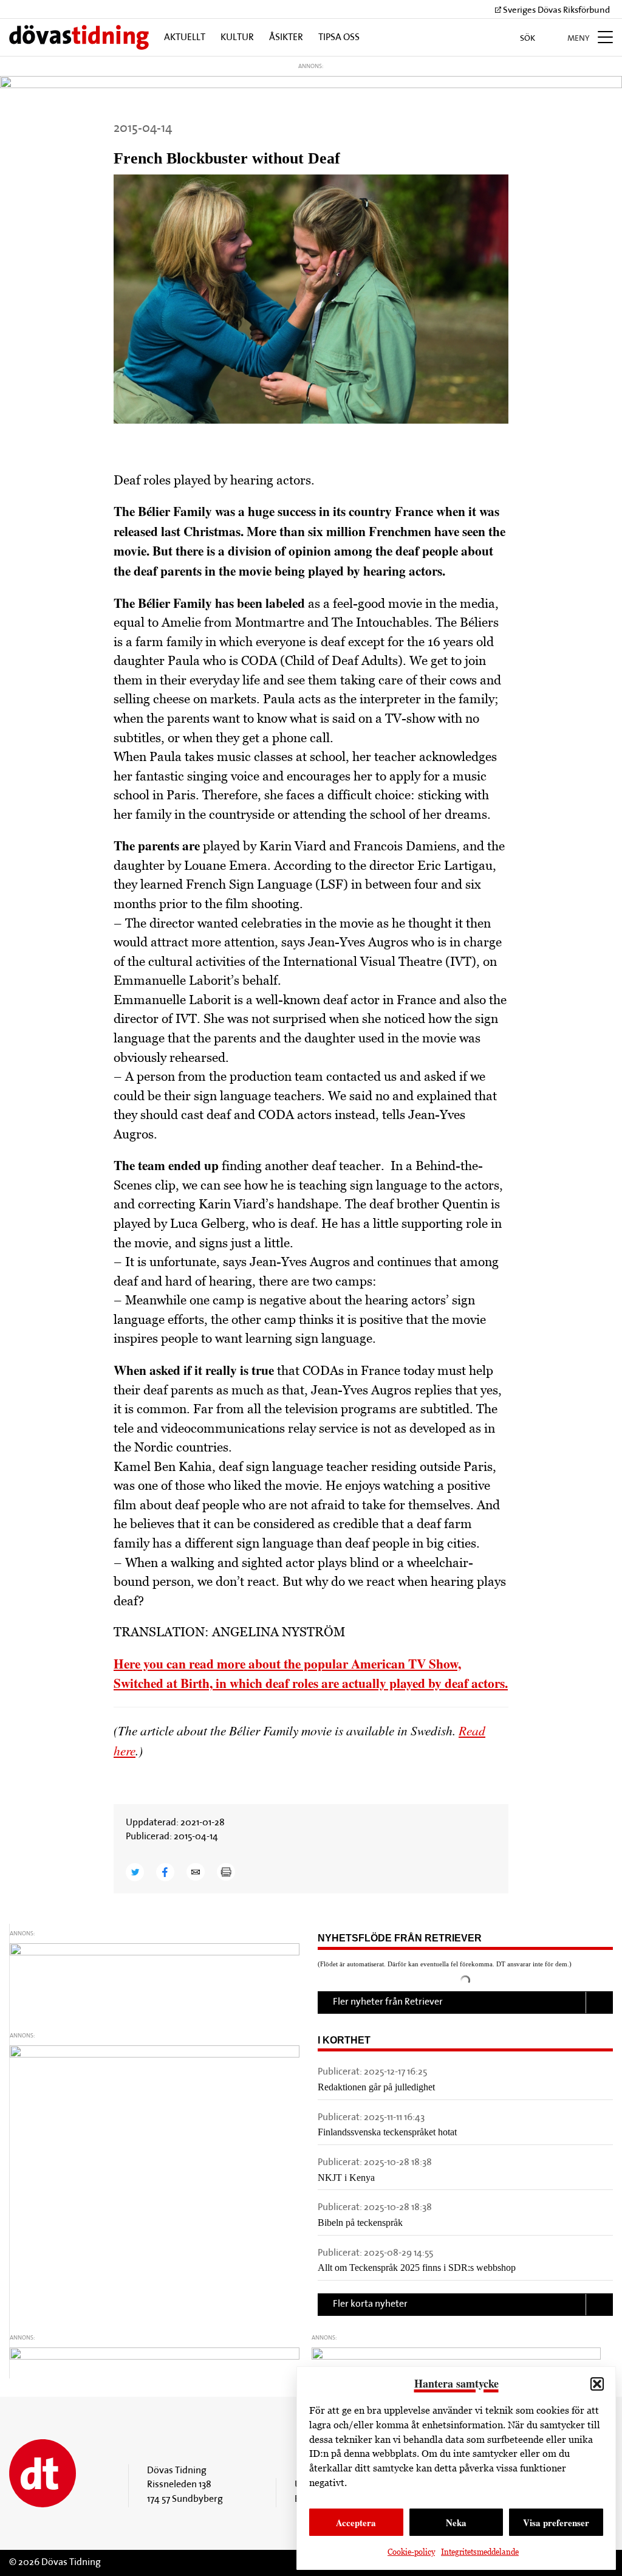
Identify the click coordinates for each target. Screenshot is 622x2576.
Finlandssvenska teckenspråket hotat (387, 2132)
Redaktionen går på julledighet (376, 2087)
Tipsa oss (339, 38)
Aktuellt (185, 38)
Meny (579, 39)
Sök (528, 39)
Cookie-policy (411, 2552)
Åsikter (286, 38)
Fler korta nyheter (370, 2304)
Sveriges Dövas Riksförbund (555, 11)
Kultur (237, 38)
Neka (456, 2523)
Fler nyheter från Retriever (388, 2002)
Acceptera (356, 2523)
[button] (597, 2384)
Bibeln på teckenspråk (360, 2223)
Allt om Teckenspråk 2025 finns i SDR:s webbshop (417, 2268)
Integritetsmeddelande (480, 2552)
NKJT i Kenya (346, 2178)
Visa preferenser (556, 2523)
